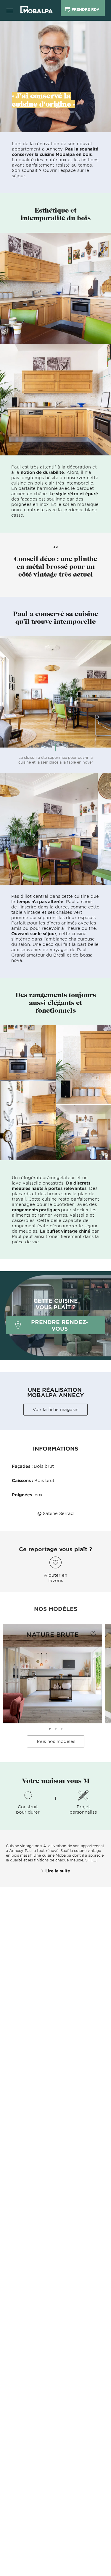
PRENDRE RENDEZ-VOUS (60, 1325)
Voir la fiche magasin (55, 1409)
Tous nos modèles (56, 1741)
